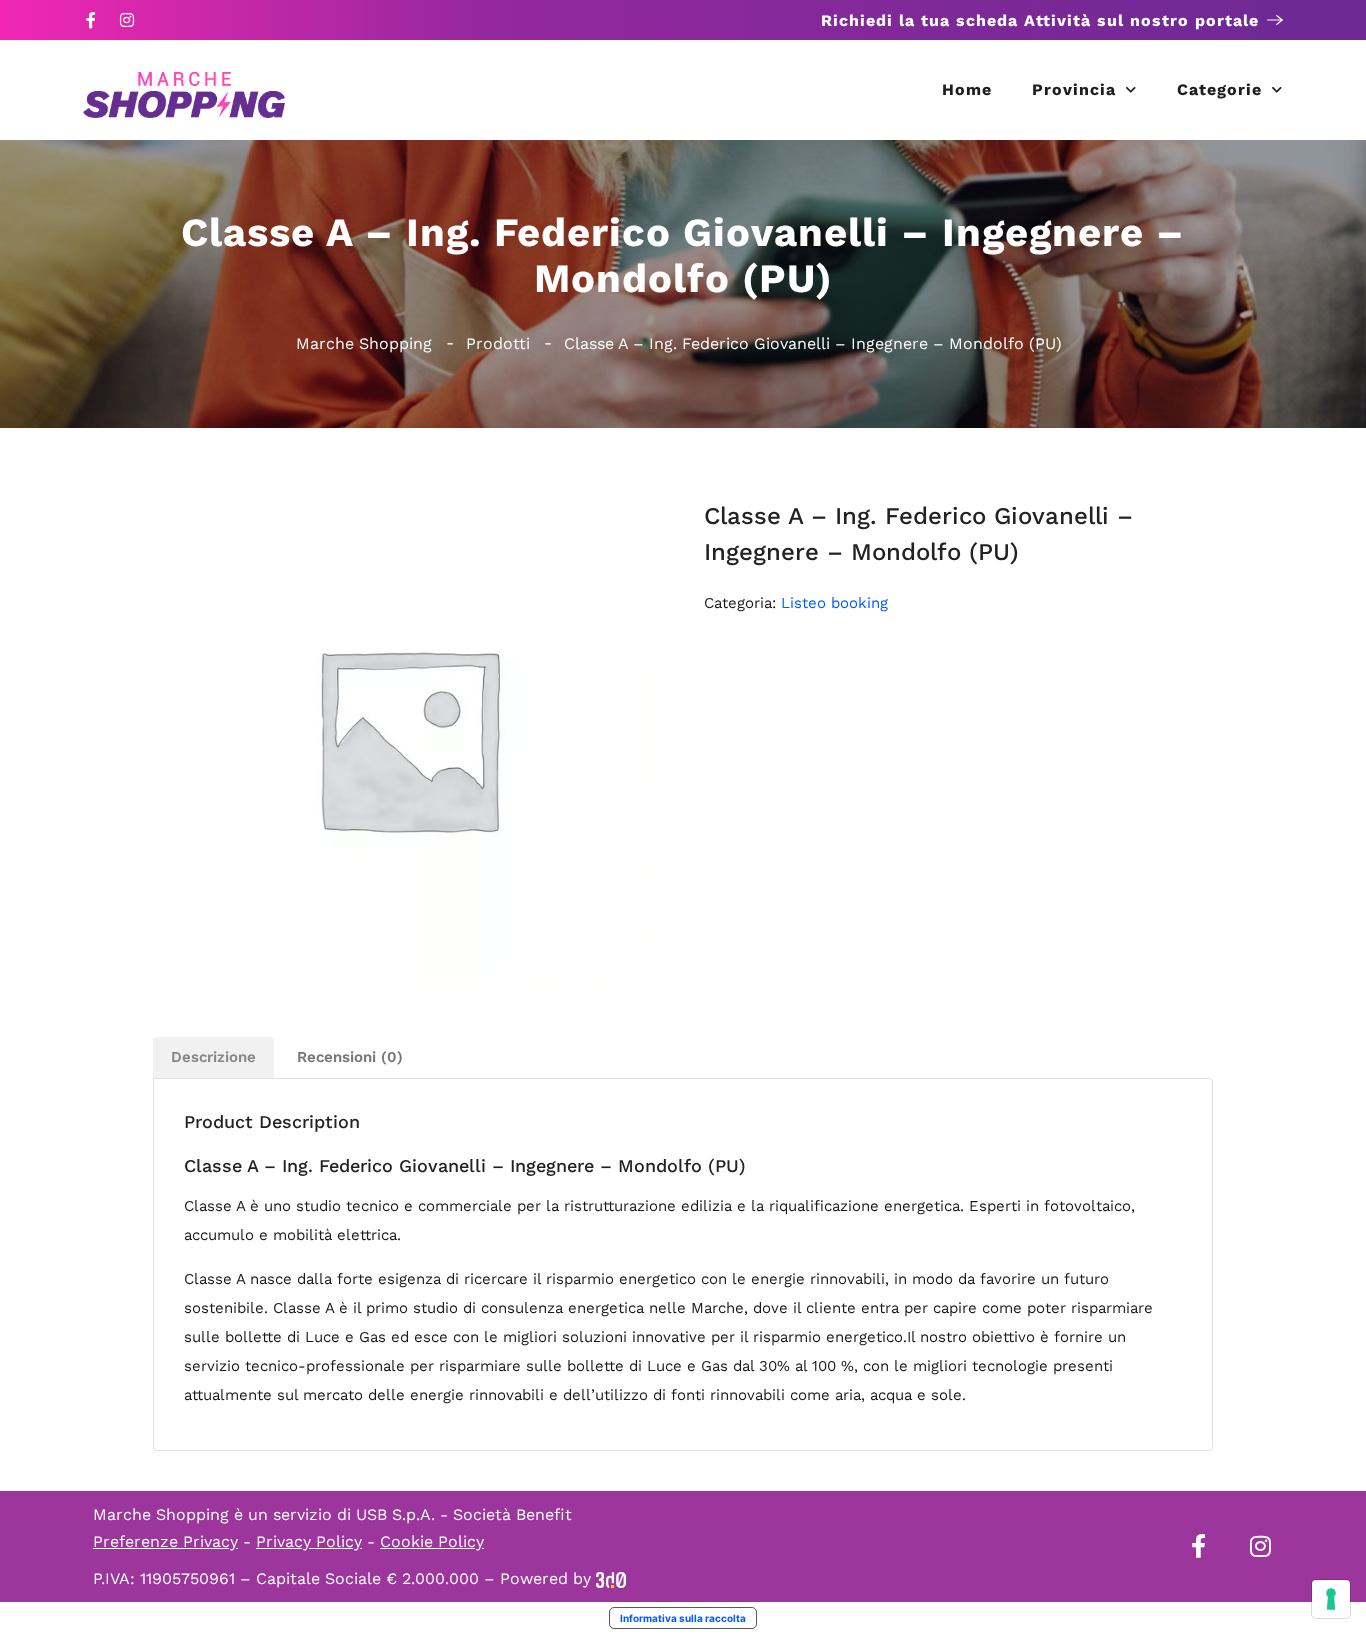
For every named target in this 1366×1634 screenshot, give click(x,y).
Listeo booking (834, 603)
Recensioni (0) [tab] (350, 1057)
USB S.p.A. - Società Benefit (464, 1514)
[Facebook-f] (91, 20)
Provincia (1074, 89)
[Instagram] (127, 20)
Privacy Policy (309, 1541)
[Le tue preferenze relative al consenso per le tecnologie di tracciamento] (1331, 1599)
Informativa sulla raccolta (683, 1618)
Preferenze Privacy (165, 1541)
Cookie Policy (432, 1541)
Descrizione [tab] (213, 1057)
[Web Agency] (611, 1578)
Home (967, 89)
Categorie (1219, 89)
